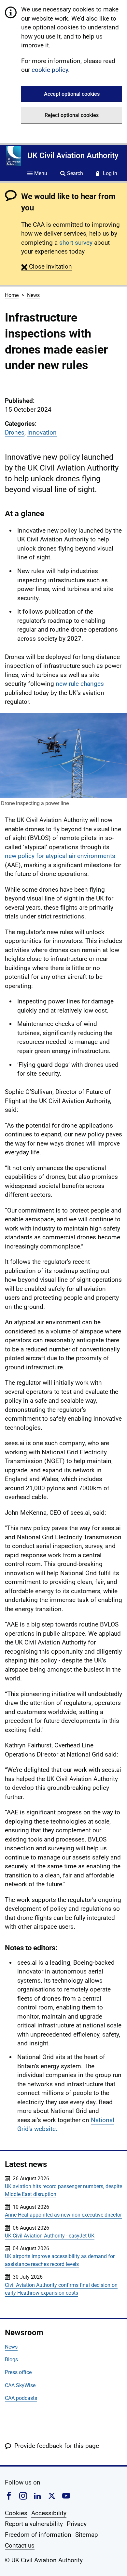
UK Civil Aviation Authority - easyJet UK (50, 2236)
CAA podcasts (21, 2398)
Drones (15, 432)
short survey (76, 243)
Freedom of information (38, 2535)
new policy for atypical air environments (60, 856)
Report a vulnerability (34, 2524)
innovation (42, 432)
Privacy (77, 2524)
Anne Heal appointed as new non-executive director (63, 2215)
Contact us (20, 2545)
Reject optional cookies (72, 115)
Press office (18, 2372)
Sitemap (87, 2535)
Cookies (16, 2513)
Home (12, 295)
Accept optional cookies (72, 94)
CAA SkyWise (20, 2385)
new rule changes (80, 684)
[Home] (14, 156)
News (33, 295)
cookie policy (50, 70)
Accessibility (49, 2513)
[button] (47, 266)
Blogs (11, 2360)
